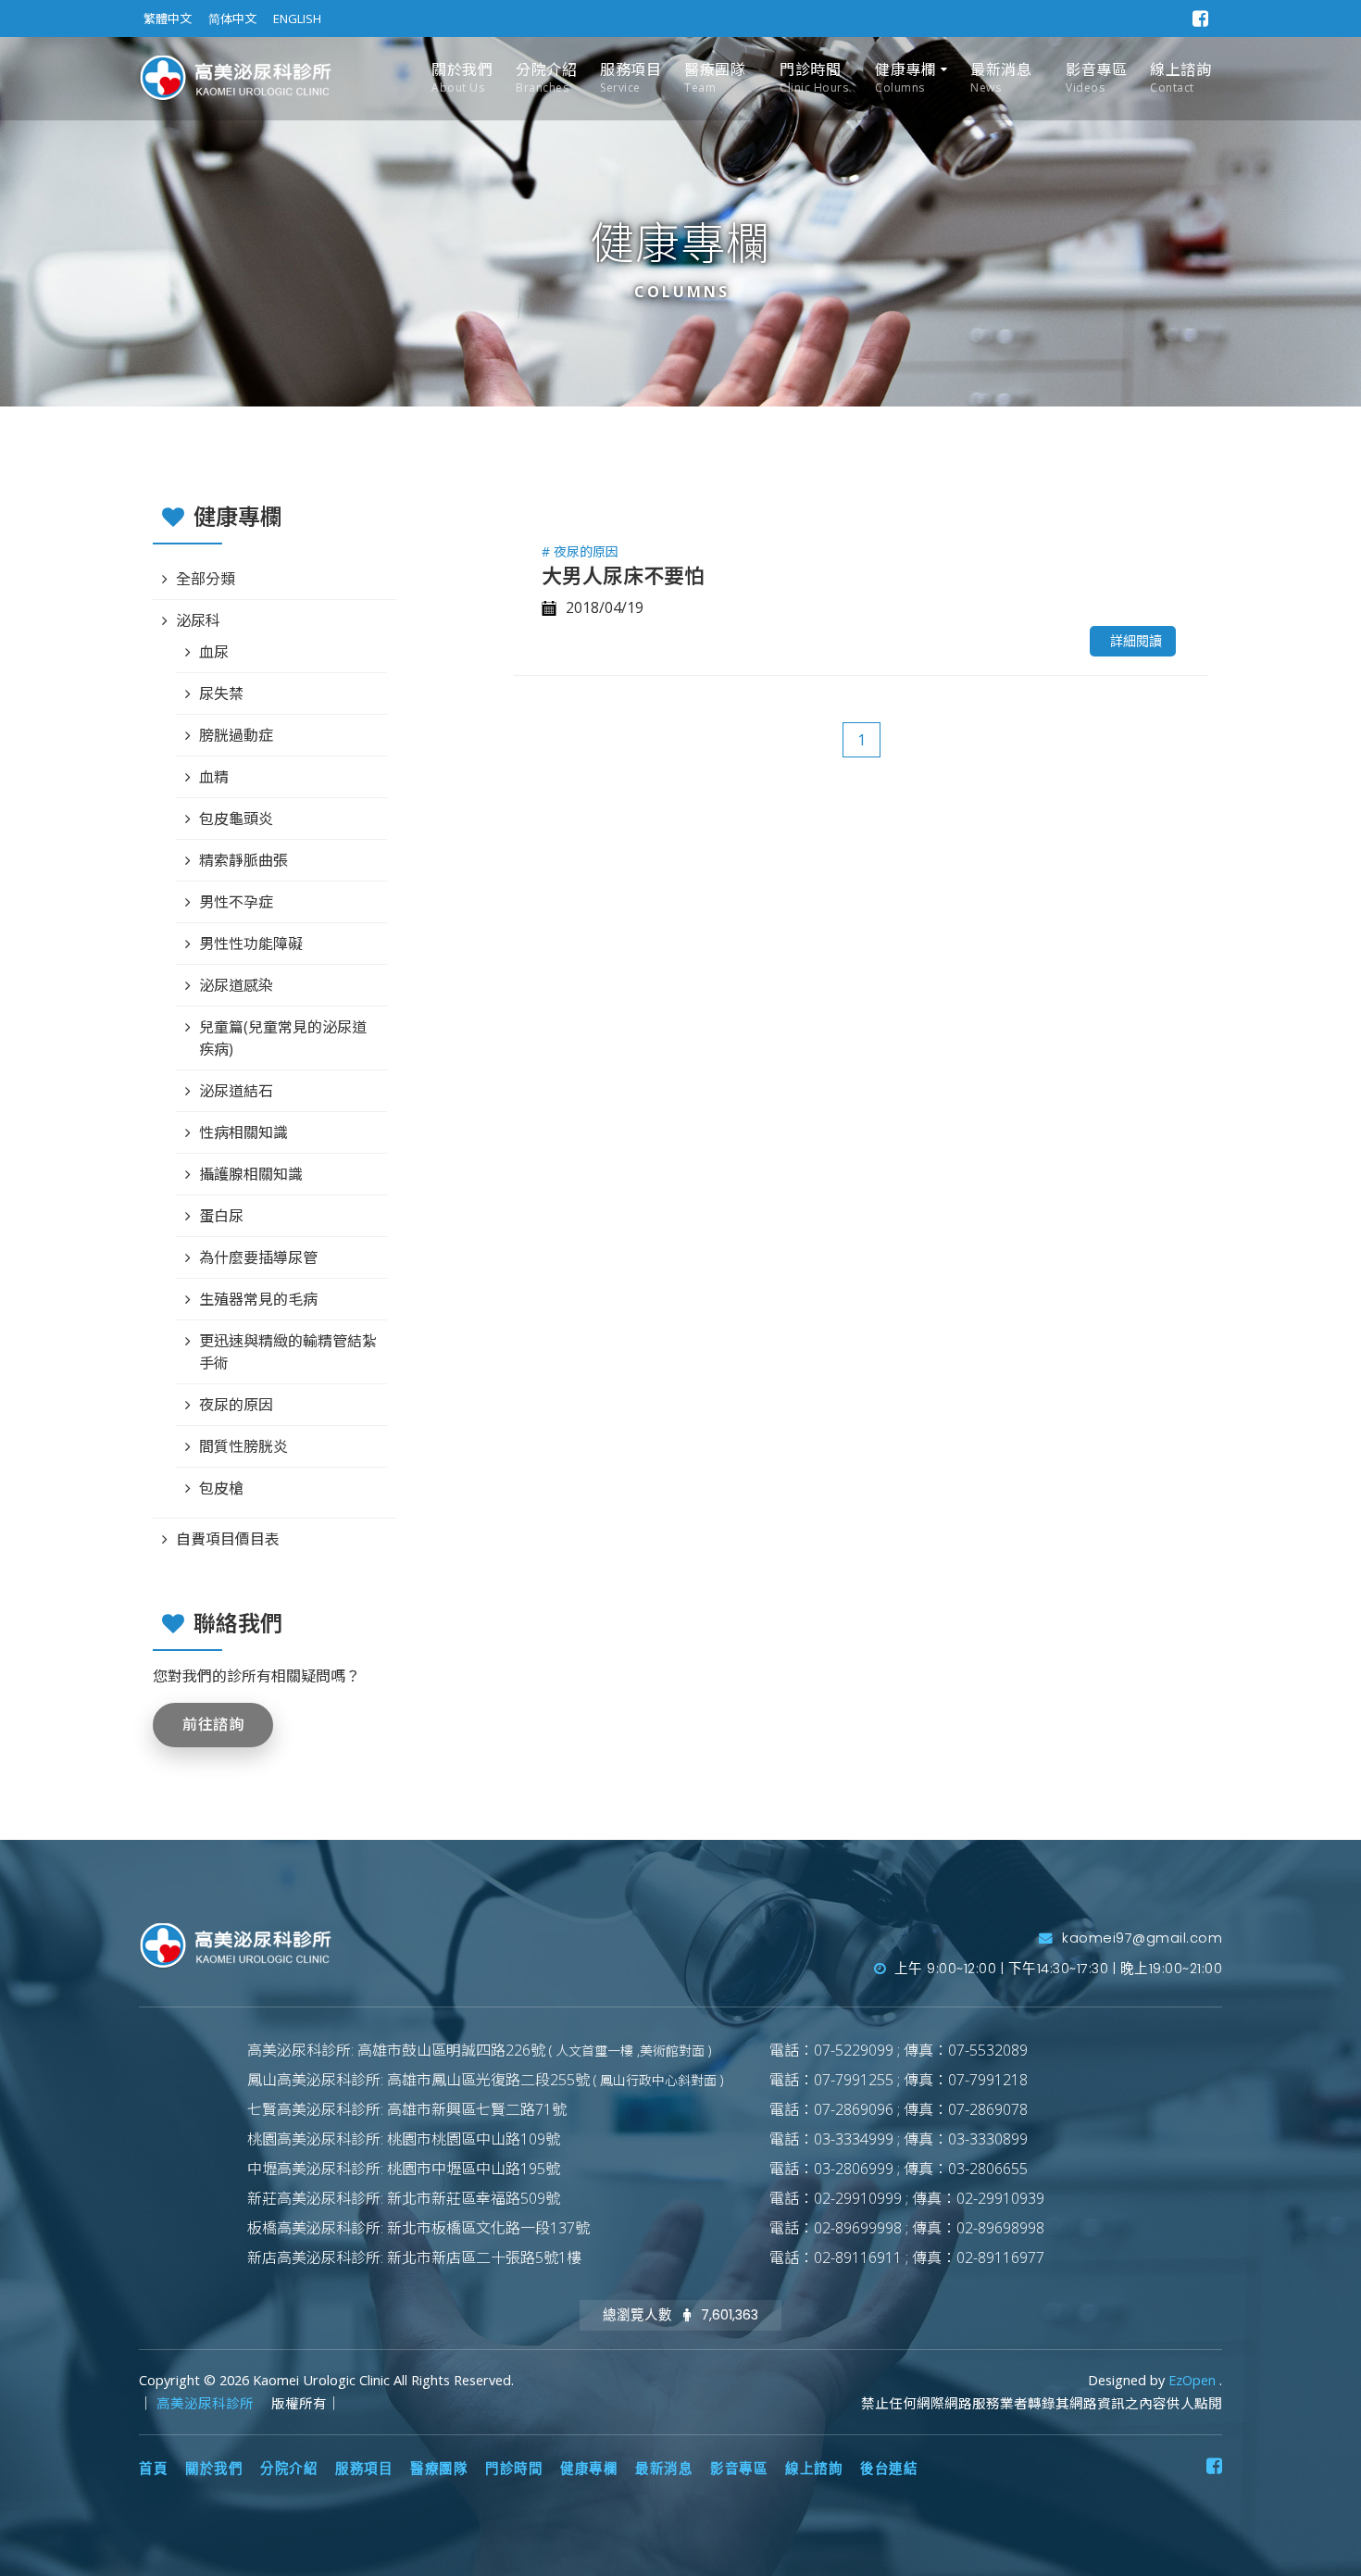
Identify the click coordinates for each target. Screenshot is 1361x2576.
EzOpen (1194, 2380)
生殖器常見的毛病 (258, 1299)
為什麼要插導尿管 (258, 1257)
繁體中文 (168, 19)
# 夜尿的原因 (580, 551)
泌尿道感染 (236, 985)
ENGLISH (297, 19)
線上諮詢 (1180, 77)
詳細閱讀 (1136, 641)
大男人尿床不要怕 (623, 575)
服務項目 (631, 77)
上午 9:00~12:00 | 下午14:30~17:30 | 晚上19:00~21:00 (1056, 1969)
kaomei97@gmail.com (1140, 1938)
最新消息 (1001, 77)
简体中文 (232, 19)
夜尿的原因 (236, 1405)
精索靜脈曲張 (243, 860)
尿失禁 (221, 694)
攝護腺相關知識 (251, 1174)
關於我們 (462, 77)
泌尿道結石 (236, 1091)
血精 (214, 777)
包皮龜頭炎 (236, 819)
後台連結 (889, 2469)
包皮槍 (221, 1488)
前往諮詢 (213, 1725)
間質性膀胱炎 (243, 1446)
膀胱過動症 (236, 735)
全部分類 (206, 579)
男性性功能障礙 (251, 944)
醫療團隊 (715, 77)
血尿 (214, 652)
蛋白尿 (221, 1216)
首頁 (153, 2469)
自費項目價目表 (228, 1539)
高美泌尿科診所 (207, 2403)
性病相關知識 (243, 1132)
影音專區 (1096, 77)
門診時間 (814, 77)
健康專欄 (905, 77)
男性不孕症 (236, 902)
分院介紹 (546, 77)
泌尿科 (198, 620)
